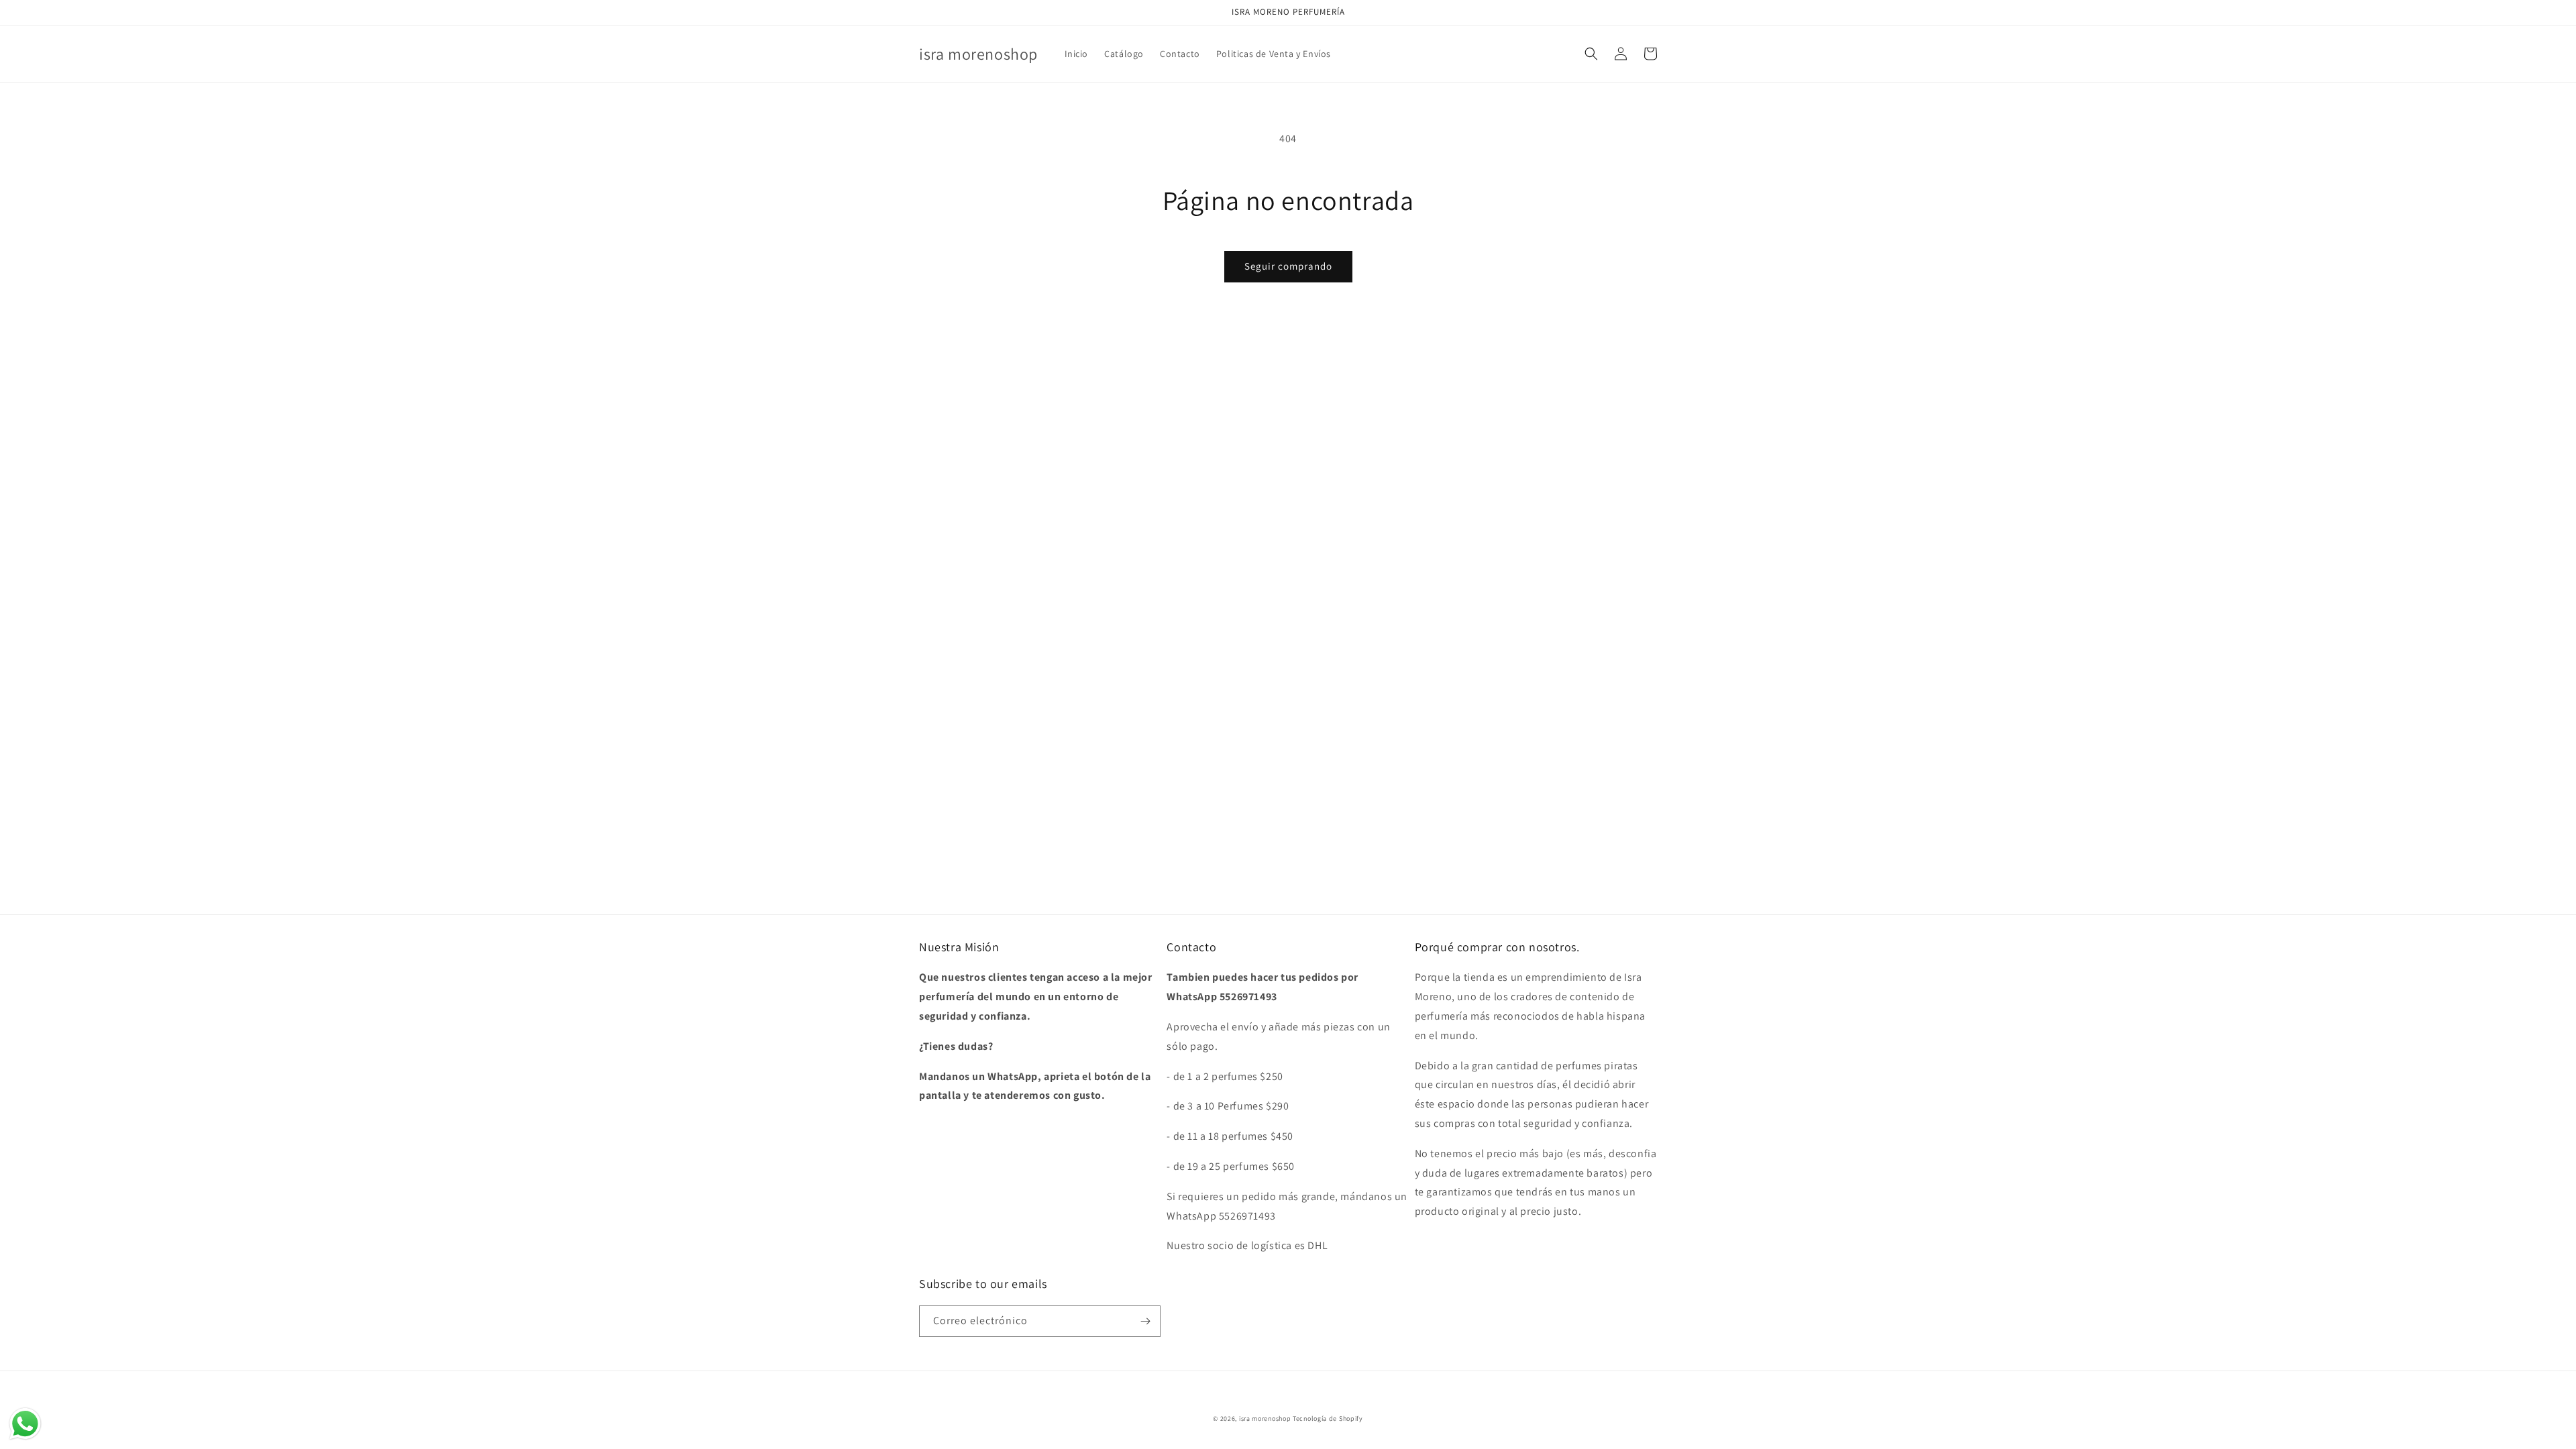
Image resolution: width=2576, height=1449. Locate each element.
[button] (1591, 54)
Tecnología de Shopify (1328, 1418)
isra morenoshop (1265, 1418)
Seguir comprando (1288, 266)
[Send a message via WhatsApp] (25, 1424)
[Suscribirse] (1145, 1321)
